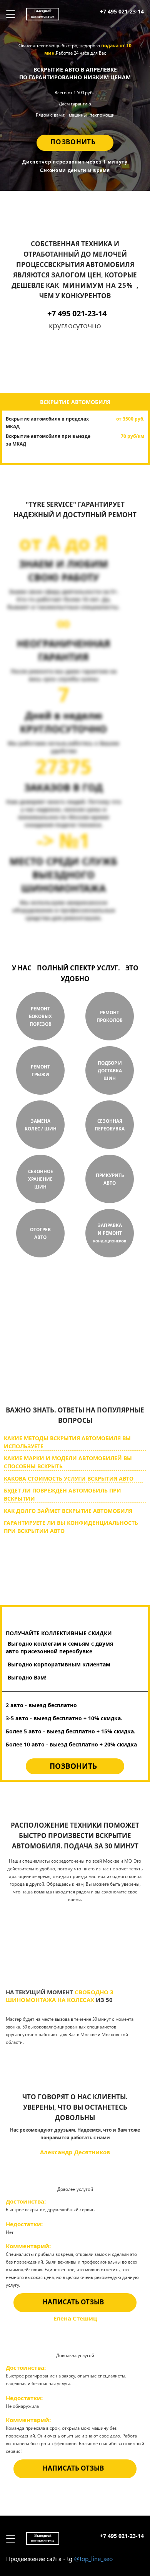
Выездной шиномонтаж (43, 14)
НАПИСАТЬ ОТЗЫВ (73, 2302)
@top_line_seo (93, 2558)
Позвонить (73, 142)
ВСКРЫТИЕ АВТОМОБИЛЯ (75, 402)
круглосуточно (62, 1366)
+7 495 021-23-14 (122, 11)
